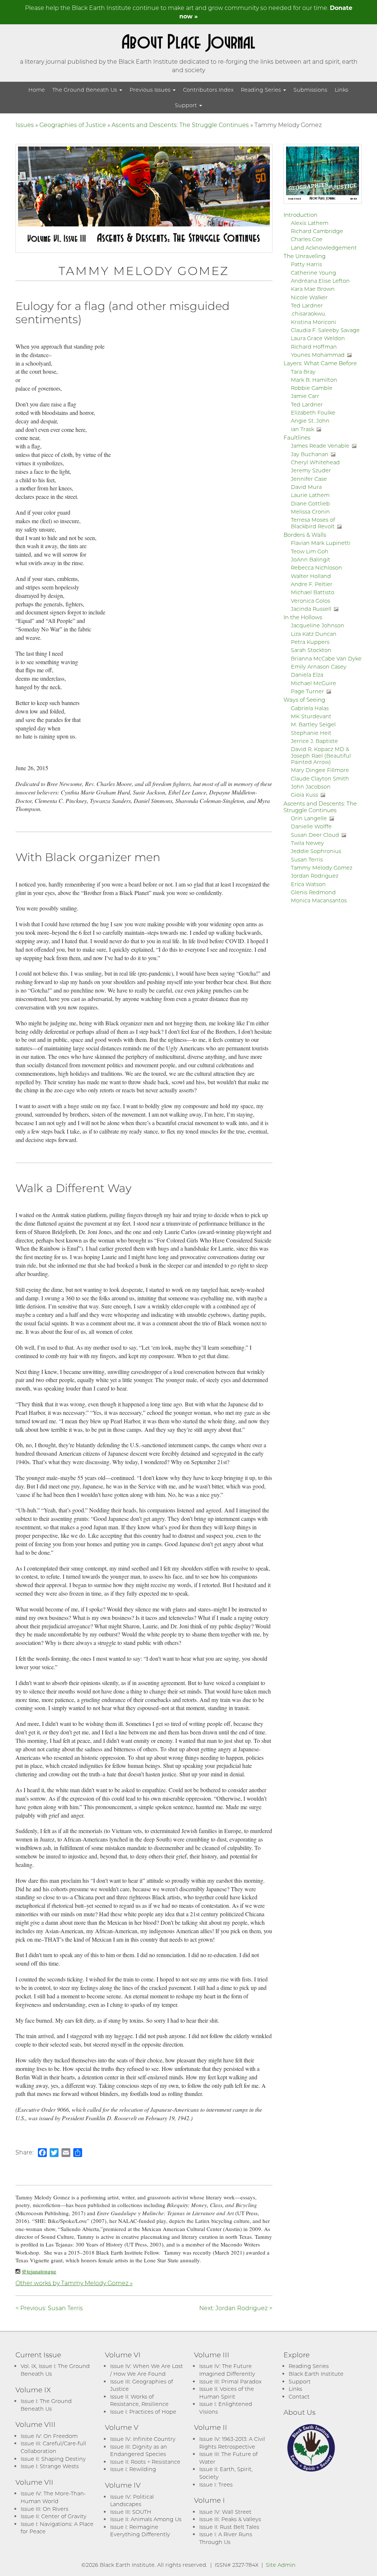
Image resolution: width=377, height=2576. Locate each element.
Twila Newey (307, 843)
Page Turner (307, 691)
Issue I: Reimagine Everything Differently (140, 2531)
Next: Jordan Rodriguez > (236, 2308)
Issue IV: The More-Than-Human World (53, 2497)
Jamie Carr (305, 396)
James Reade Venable (320, 446)
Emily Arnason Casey (319, 667)
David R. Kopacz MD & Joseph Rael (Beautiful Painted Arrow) (321, 755)
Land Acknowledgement (324, 248)
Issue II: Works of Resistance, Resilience (139, 2400)
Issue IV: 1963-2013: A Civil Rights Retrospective (232, 2443)
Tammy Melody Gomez (322, 868)
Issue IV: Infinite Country (143, 2439)
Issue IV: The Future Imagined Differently (227, 2370)
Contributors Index (208, 90)
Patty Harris (306, 264)
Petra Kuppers (310, 642)
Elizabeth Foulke (313, 413)
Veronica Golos (311, 601)
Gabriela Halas (310, 708)
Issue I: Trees (216, 2485)
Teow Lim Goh (310, 551)
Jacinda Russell (311, 609)
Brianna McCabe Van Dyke (326, 658)
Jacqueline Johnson (318, 625)
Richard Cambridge (317, 231)
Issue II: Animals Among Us (146, 2519)
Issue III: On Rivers (45, 2509)
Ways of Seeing (304, 699)
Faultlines (297, 437)
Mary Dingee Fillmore (320, 770)
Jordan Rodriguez (315, 876)
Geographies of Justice (73, 125)
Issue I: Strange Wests (50, 2466)
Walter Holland (311, 576)
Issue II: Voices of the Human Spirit (227, 2393)
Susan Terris (307, 859)
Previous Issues (151, 90)
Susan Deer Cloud (315, 835)
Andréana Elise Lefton (320, 281)
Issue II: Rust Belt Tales (229, 2527)
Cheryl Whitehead (315, 462)
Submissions (310, 90)
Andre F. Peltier (312, 584)
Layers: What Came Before (320, 363)
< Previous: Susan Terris (49, 2308)
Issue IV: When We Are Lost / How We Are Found (147, 2370)
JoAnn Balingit (311, 559)
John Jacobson (311, 787)
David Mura (306, 487)
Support (187, 105)
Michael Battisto (313, 592)
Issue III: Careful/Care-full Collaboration (53, 2447)
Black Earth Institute (316, 2374)
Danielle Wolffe (311, 826)
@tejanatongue (39, 2271)
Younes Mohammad (318, 355)
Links (341, 90)
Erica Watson (308, 884)
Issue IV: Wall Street (225, 2512)
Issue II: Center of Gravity (54, 2516)
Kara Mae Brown (313, 289)
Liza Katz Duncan (314, 634)
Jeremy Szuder (311, 470)
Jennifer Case (309, 479)
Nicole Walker (309, 297)
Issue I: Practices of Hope (143, 2412)
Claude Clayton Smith (320, 778)
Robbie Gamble (312, 388)
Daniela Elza (307, 675)
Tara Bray (303, 372)
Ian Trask (302, 429)
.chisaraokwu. (309, 313)
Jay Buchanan (310, 454)
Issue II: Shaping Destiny (53, 2459)
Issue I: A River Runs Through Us (226, 2538)
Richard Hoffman (314, 347)
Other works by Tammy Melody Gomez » (74, 2283)
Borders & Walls (305, 535)
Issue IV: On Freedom (49, 2436)
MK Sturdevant (311, 716)
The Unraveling (304, 256)
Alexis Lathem (310, 223)
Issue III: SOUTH (131, 2512)
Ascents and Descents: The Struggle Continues (180, 125)
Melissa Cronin (310, 512)
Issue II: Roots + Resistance (145, 2462)
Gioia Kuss (304, 795)
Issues (25, 125)
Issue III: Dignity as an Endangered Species (139, 2450)
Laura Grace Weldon (318, 338)
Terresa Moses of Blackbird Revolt (313, 523)
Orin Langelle (309, 818)
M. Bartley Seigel (313, 724)
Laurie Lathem (310, 495)
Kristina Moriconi (313, 322)
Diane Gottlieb (310, 503)
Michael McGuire (313, 683)
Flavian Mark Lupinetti (321, 543)
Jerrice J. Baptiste (314, 741)
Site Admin (281, 2565)
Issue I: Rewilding (133, 2469)
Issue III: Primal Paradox (230, 2381)
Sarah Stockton (311, 650)
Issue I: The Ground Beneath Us (46, 2405)
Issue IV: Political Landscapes (132, 2501)
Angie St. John (310, 421)
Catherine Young (313, 273)
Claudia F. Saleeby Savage (325, 330)
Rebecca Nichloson (316, 568)
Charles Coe (307, 239)
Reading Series (262, 90)
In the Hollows (303, 617)
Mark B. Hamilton (314, 380)
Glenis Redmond (313, 892)
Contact (299, 2397)
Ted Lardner (307, 305)
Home (37, 90)
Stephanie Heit (311, 733)
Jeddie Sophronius (316, 851)
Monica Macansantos (319, 900)
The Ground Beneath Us (85, 90)
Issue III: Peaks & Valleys (230, 2519)
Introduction (300, 215)
